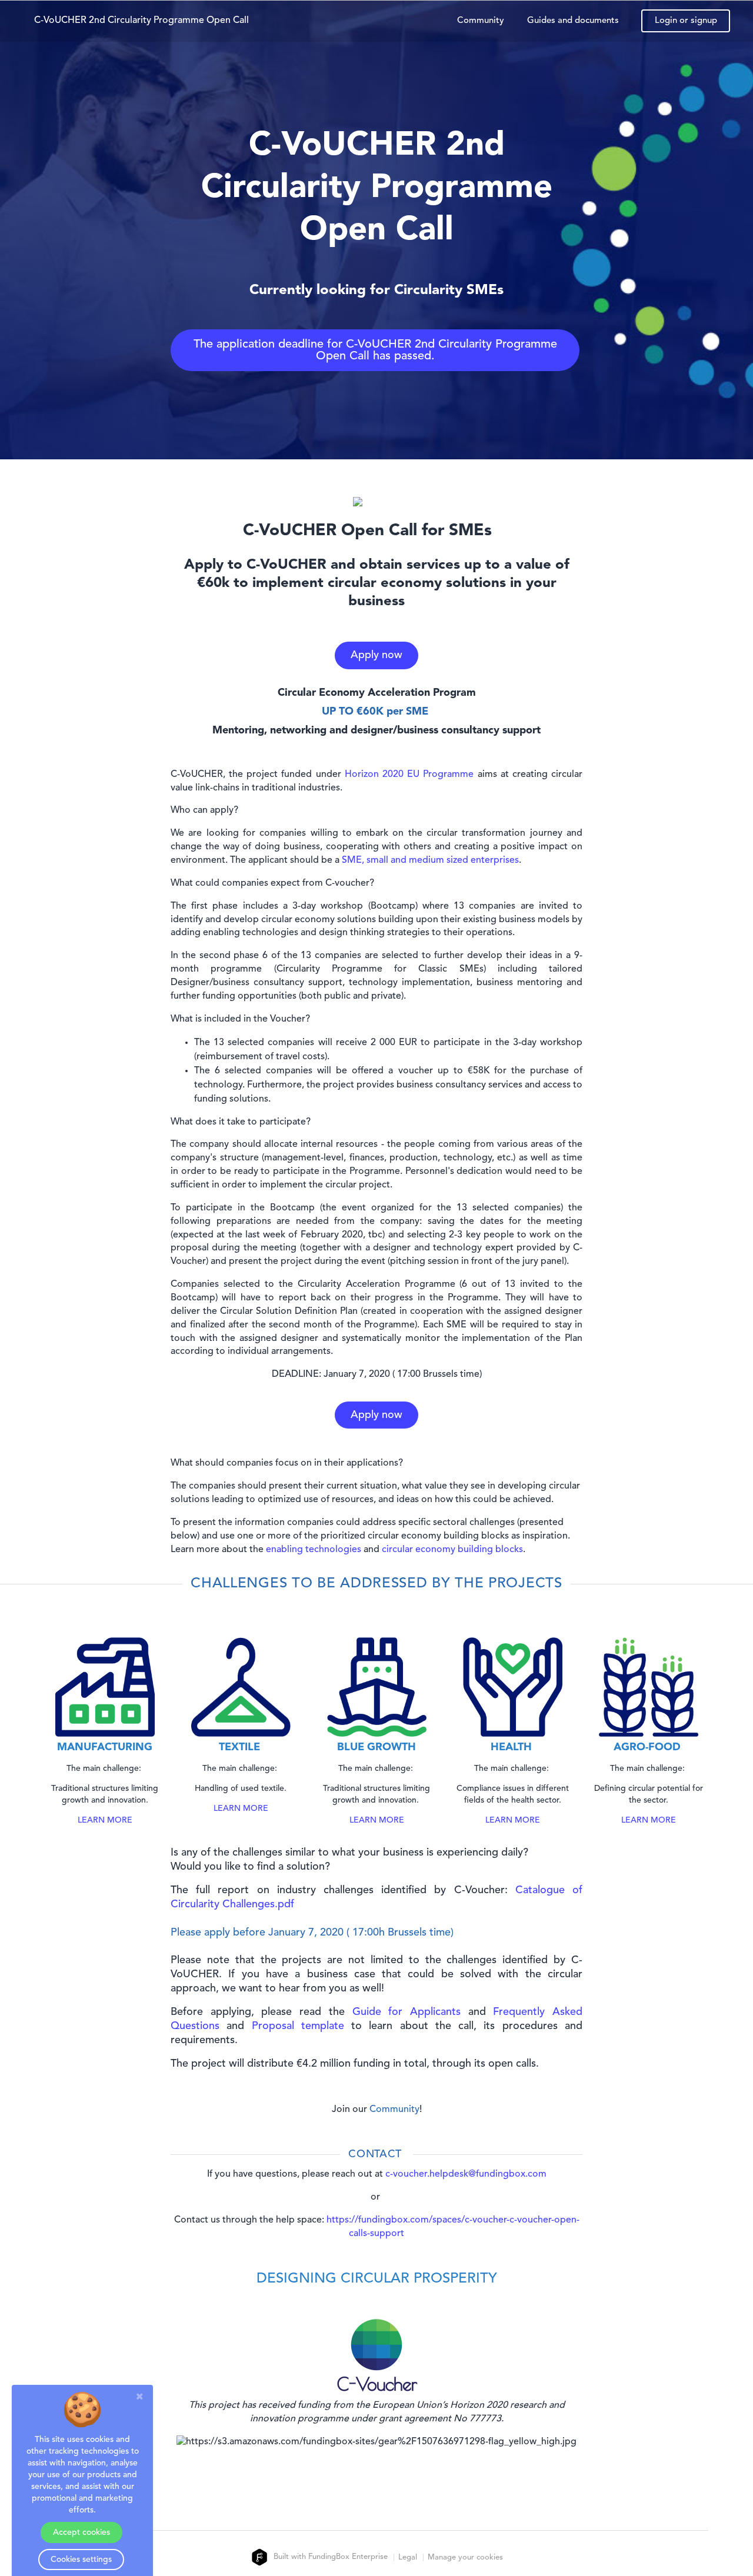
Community (481, 21)
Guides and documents (573, 21)
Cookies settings (81, 2560)
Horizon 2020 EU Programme (409, 775)
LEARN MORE (105, 1820)
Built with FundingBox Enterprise (329, 2557)
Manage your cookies (465, 2557)
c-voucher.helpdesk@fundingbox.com (466, 2174)
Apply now (376, 655)
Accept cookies (81, 2532)
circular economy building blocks (452, 1550)
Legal (408, 2557)
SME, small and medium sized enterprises (430, 860)
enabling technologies (314, 1550)
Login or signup (686, 21)
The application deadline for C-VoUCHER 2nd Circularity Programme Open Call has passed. (375, 351)
